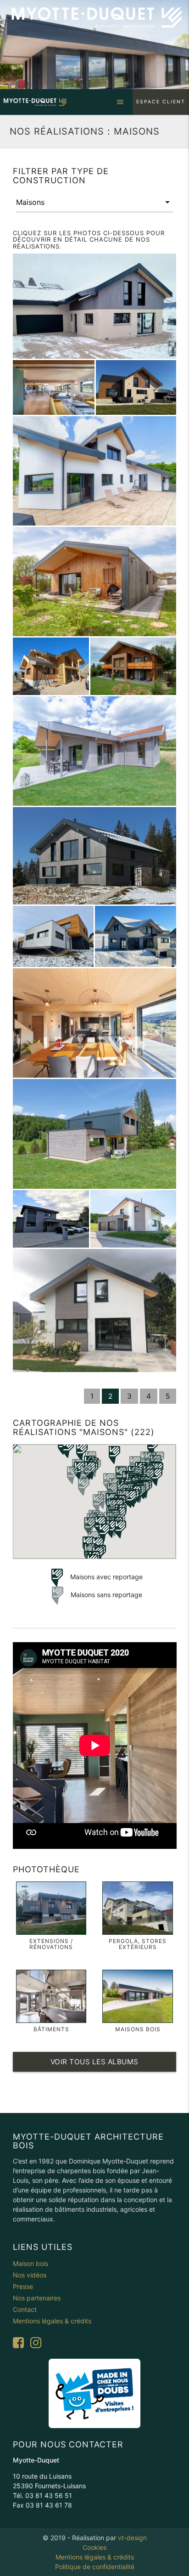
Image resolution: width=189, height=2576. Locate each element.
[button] (120, 1529)
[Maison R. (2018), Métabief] (95, 1311)
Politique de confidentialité (95, 2567)
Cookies (94, 2547)
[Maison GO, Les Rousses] (95, 1134)
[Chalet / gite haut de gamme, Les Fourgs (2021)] (133, 666)
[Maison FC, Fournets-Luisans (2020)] (95, 471)
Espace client (161, 102)
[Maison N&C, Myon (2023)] (95, 751)
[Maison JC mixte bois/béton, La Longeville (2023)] (95, 306)
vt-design (132, 2538)
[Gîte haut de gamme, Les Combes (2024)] (54, 387)
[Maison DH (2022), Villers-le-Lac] (53, 936)
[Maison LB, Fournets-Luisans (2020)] (136, 936)
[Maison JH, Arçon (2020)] (95, 1023)
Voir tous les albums (94, 2062)
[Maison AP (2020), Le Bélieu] (133, 1219)
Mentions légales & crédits (95, 2557)
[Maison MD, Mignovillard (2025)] (51, 666)
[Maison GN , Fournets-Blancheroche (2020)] (51, 1219)
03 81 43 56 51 (49, 2495)
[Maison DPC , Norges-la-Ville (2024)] (136, 387)
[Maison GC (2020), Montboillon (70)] (95, 582)
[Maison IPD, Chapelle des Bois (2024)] (95, 856)
